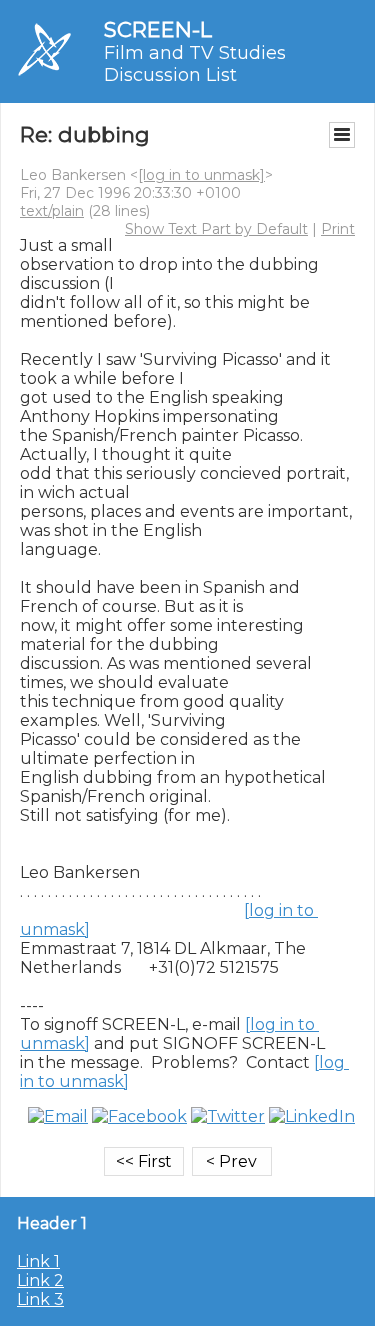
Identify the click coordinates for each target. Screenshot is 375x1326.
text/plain (52, 211)
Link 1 (38, 1261)
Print (338, 229)
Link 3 (40, 1299)
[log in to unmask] (201, 175)
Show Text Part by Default (216, 229)
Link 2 (40, 1280)
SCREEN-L (158, 29)
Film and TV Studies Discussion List (195, 64)
